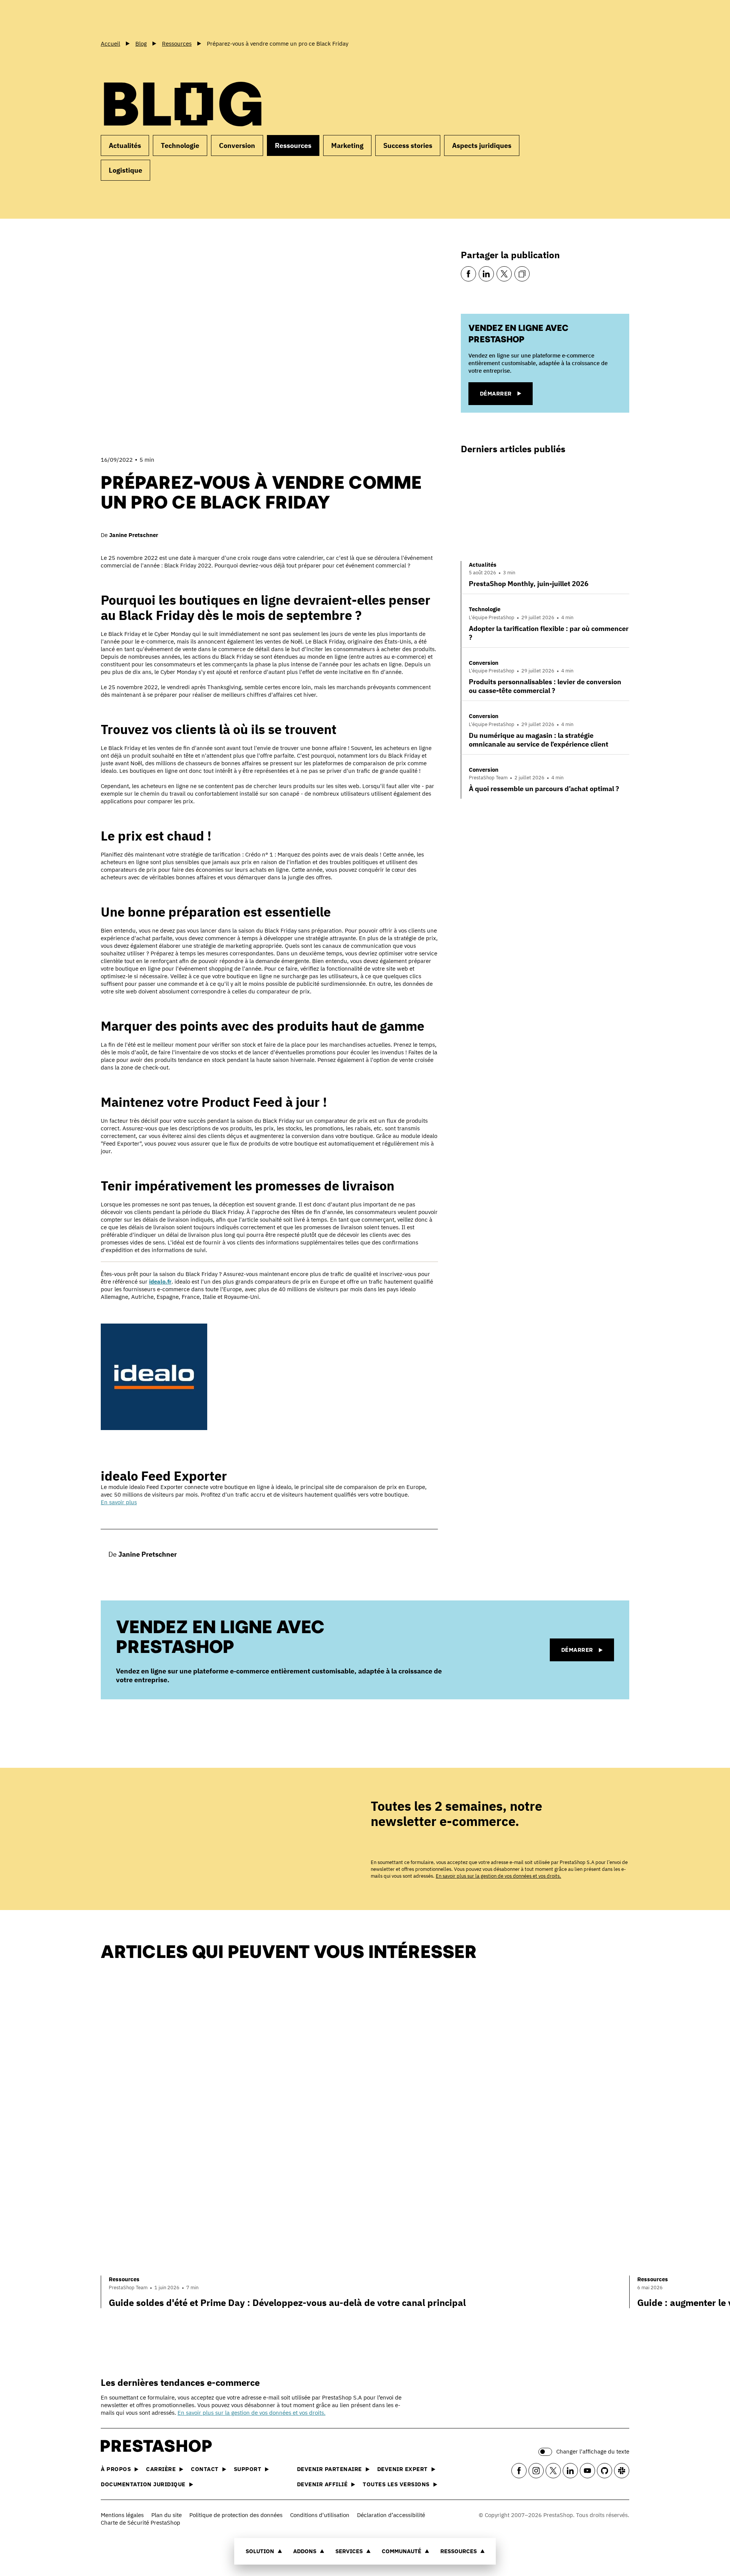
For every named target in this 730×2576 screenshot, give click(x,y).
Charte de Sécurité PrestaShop (140, 2523)
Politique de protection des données (236, 2515)
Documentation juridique (143, 2484)
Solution (260, 2551)
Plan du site (167, 2515)
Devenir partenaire (329, 2469)
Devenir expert (402, 2469)
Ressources (459, 2551)
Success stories (408, 145)
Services (349, 2551)
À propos (116, 2469)
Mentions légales (122, 2515)
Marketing (347, 145)
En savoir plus (119, 1502)
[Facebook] (468, 274)
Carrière (161, 2469)
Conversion (237, 145)
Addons (305, 2551)
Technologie (180, 145)
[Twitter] (504, 274)
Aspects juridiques (482, 145)
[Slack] (622, 2471)
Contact (205, 2469)
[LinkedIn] (486, 274)
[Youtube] (587, 2471)
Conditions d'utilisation (320, 2515)
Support (248, 2469)
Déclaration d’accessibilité (391, 2515)
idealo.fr (160, 1282)
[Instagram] (536, 2471)
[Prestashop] (135, 19)
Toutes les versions (396, 2484)
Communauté (401, 2551)
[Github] (605, 2471)
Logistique (125, 170)
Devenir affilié (322, 2484)
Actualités (125, 145)
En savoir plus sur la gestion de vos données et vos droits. (498, 1876)
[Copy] (522, 274)
